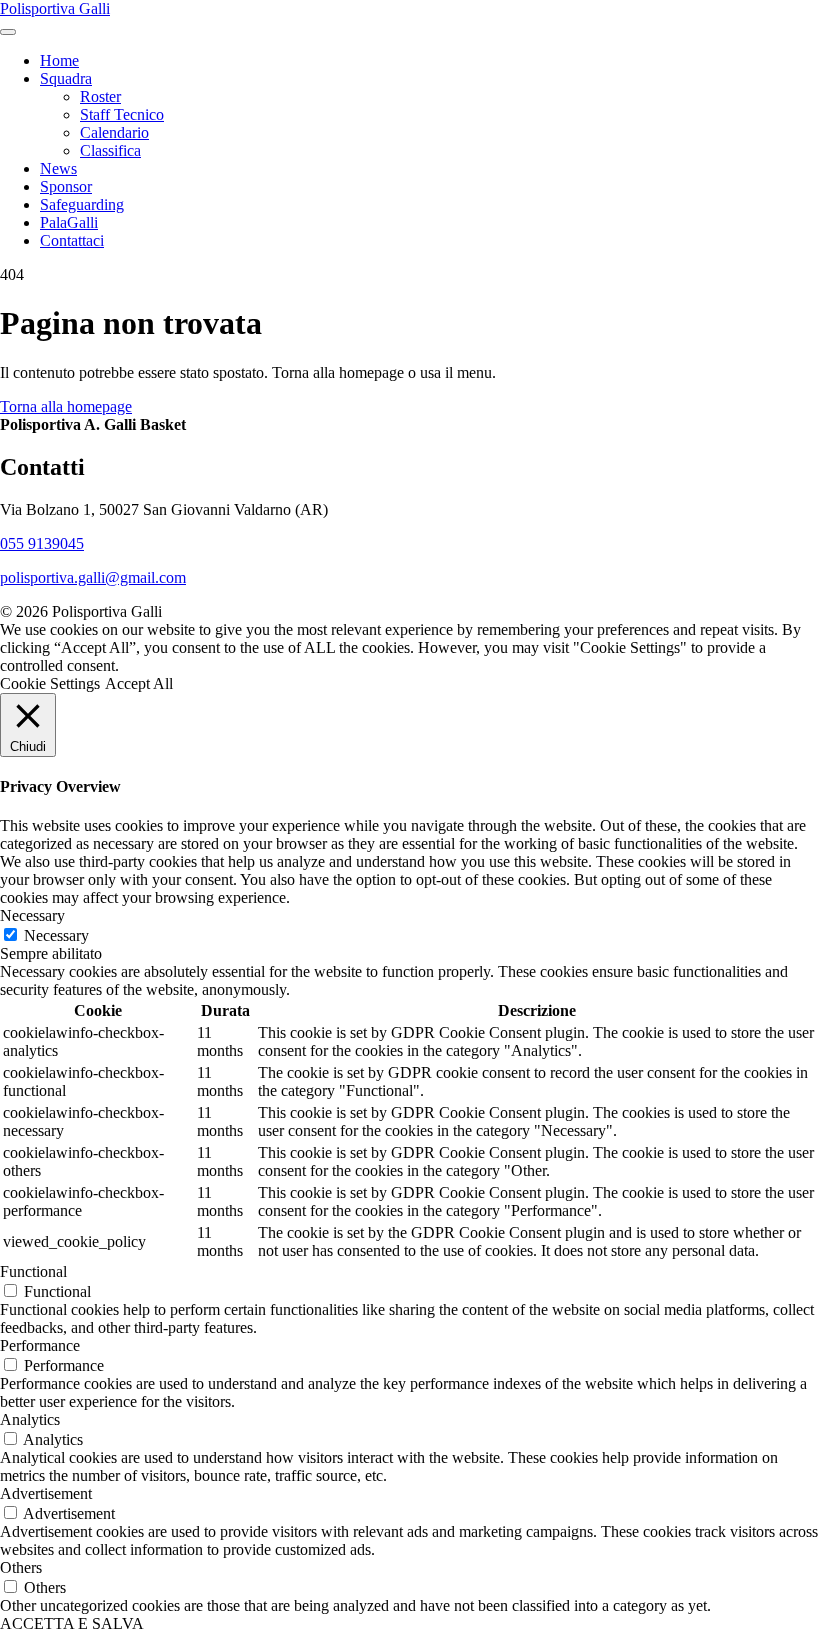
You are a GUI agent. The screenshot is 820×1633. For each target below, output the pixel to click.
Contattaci (72, 240)
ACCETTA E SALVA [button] (72, 1623)
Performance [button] (40, 1345)
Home (59, 60)
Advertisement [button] (46, 1493)
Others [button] (21, 1567)
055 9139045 (42, 543)
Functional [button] (33, 1271)
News (58, 168)
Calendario (114, 132)
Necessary (56, 935)
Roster (100, 96)
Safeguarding (82, 204)
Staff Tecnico (122, 114)
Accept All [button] (139, 683)
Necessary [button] (32, 915)
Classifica (110, 150)
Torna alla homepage (66, 406)
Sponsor (66, 186)
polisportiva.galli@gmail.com (93, 577)
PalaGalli (69, 222)
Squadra (66, 78)
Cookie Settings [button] (50, 683)
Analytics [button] (30, 1419)
